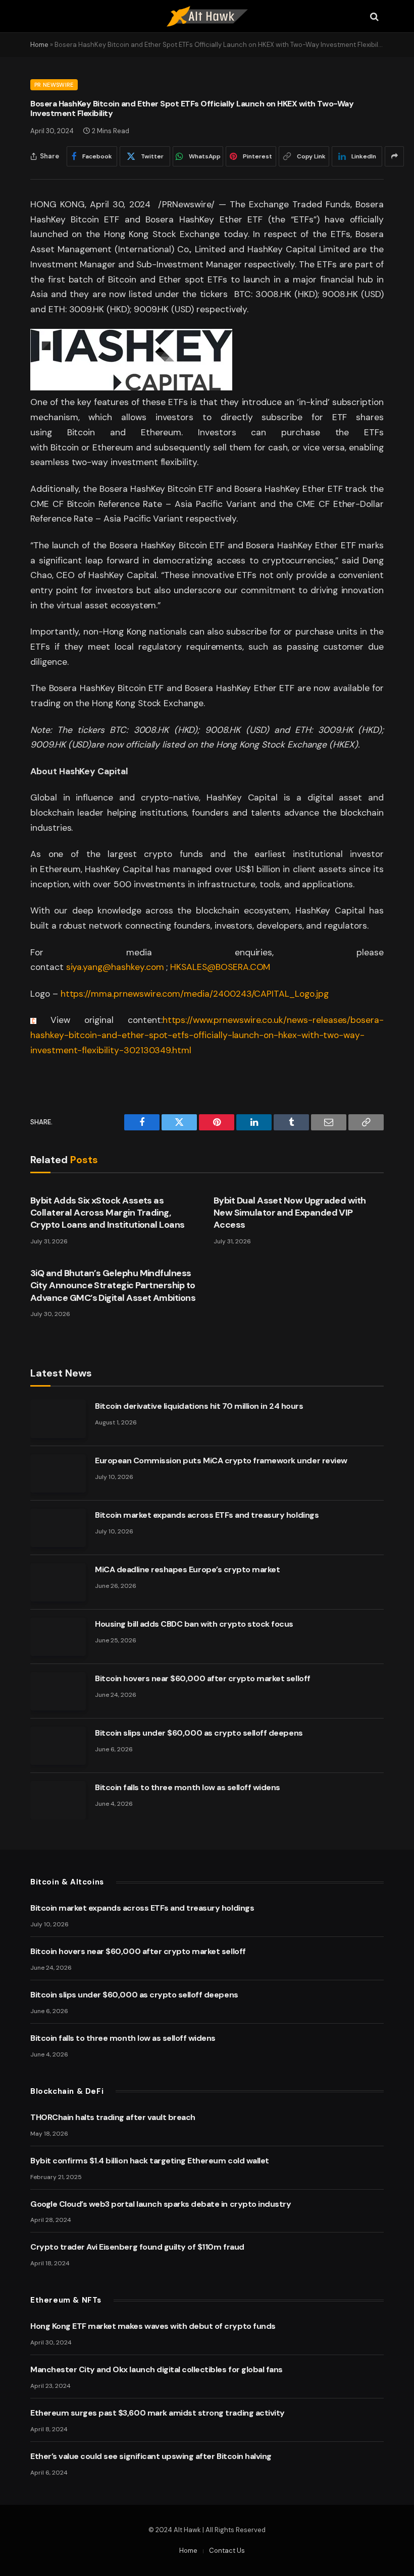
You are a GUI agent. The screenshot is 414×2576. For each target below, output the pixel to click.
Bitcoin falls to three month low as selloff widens (188, 1787)
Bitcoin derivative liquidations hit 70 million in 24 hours (199, 1406)
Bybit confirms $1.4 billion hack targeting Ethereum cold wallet (150, 2161)
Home (39, 45)
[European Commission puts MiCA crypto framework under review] (58, 1473)
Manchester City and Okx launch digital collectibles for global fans (157, 2369)
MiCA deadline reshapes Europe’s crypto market (187, 1569)
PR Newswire (54, 85)
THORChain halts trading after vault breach (113, 2117)
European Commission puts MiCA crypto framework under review (221, 1461)
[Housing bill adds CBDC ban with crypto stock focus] (58, 1637)
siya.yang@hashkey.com (115, 967)
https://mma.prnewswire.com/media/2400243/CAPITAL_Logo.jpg (195, 994)
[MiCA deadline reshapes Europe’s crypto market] (58, 1582)
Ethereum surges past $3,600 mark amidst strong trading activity (158, 2413)
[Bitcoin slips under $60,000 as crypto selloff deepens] (58, 1746)
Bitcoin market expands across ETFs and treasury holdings (207, 1515)
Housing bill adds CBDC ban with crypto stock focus (194, 1624)
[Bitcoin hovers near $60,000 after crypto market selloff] (58, 1691)
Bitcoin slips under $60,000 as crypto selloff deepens (199, 1733)
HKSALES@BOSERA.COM (220, 967)
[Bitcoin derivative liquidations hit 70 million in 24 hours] (58, 1419)
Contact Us (227, 2551)
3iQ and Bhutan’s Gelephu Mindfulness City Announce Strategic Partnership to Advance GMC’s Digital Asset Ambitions (113, 1285)
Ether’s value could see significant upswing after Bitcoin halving (151, 2456)
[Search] (373, 16)
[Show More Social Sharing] (394, 156)
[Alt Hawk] (207, 16)
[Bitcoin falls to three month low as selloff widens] (58, 1800)
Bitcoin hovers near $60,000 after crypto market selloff (203, 1678)
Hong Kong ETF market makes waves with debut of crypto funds (153, 2326)
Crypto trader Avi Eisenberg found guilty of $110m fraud (137, 2247)
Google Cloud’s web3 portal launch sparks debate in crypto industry (161, 2204)
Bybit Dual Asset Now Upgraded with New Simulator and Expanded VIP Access (290, 1213)
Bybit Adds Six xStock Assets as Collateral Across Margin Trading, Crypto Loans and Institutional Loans (108, 1213)
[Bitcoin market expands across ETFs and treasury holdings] (58, 1528)
